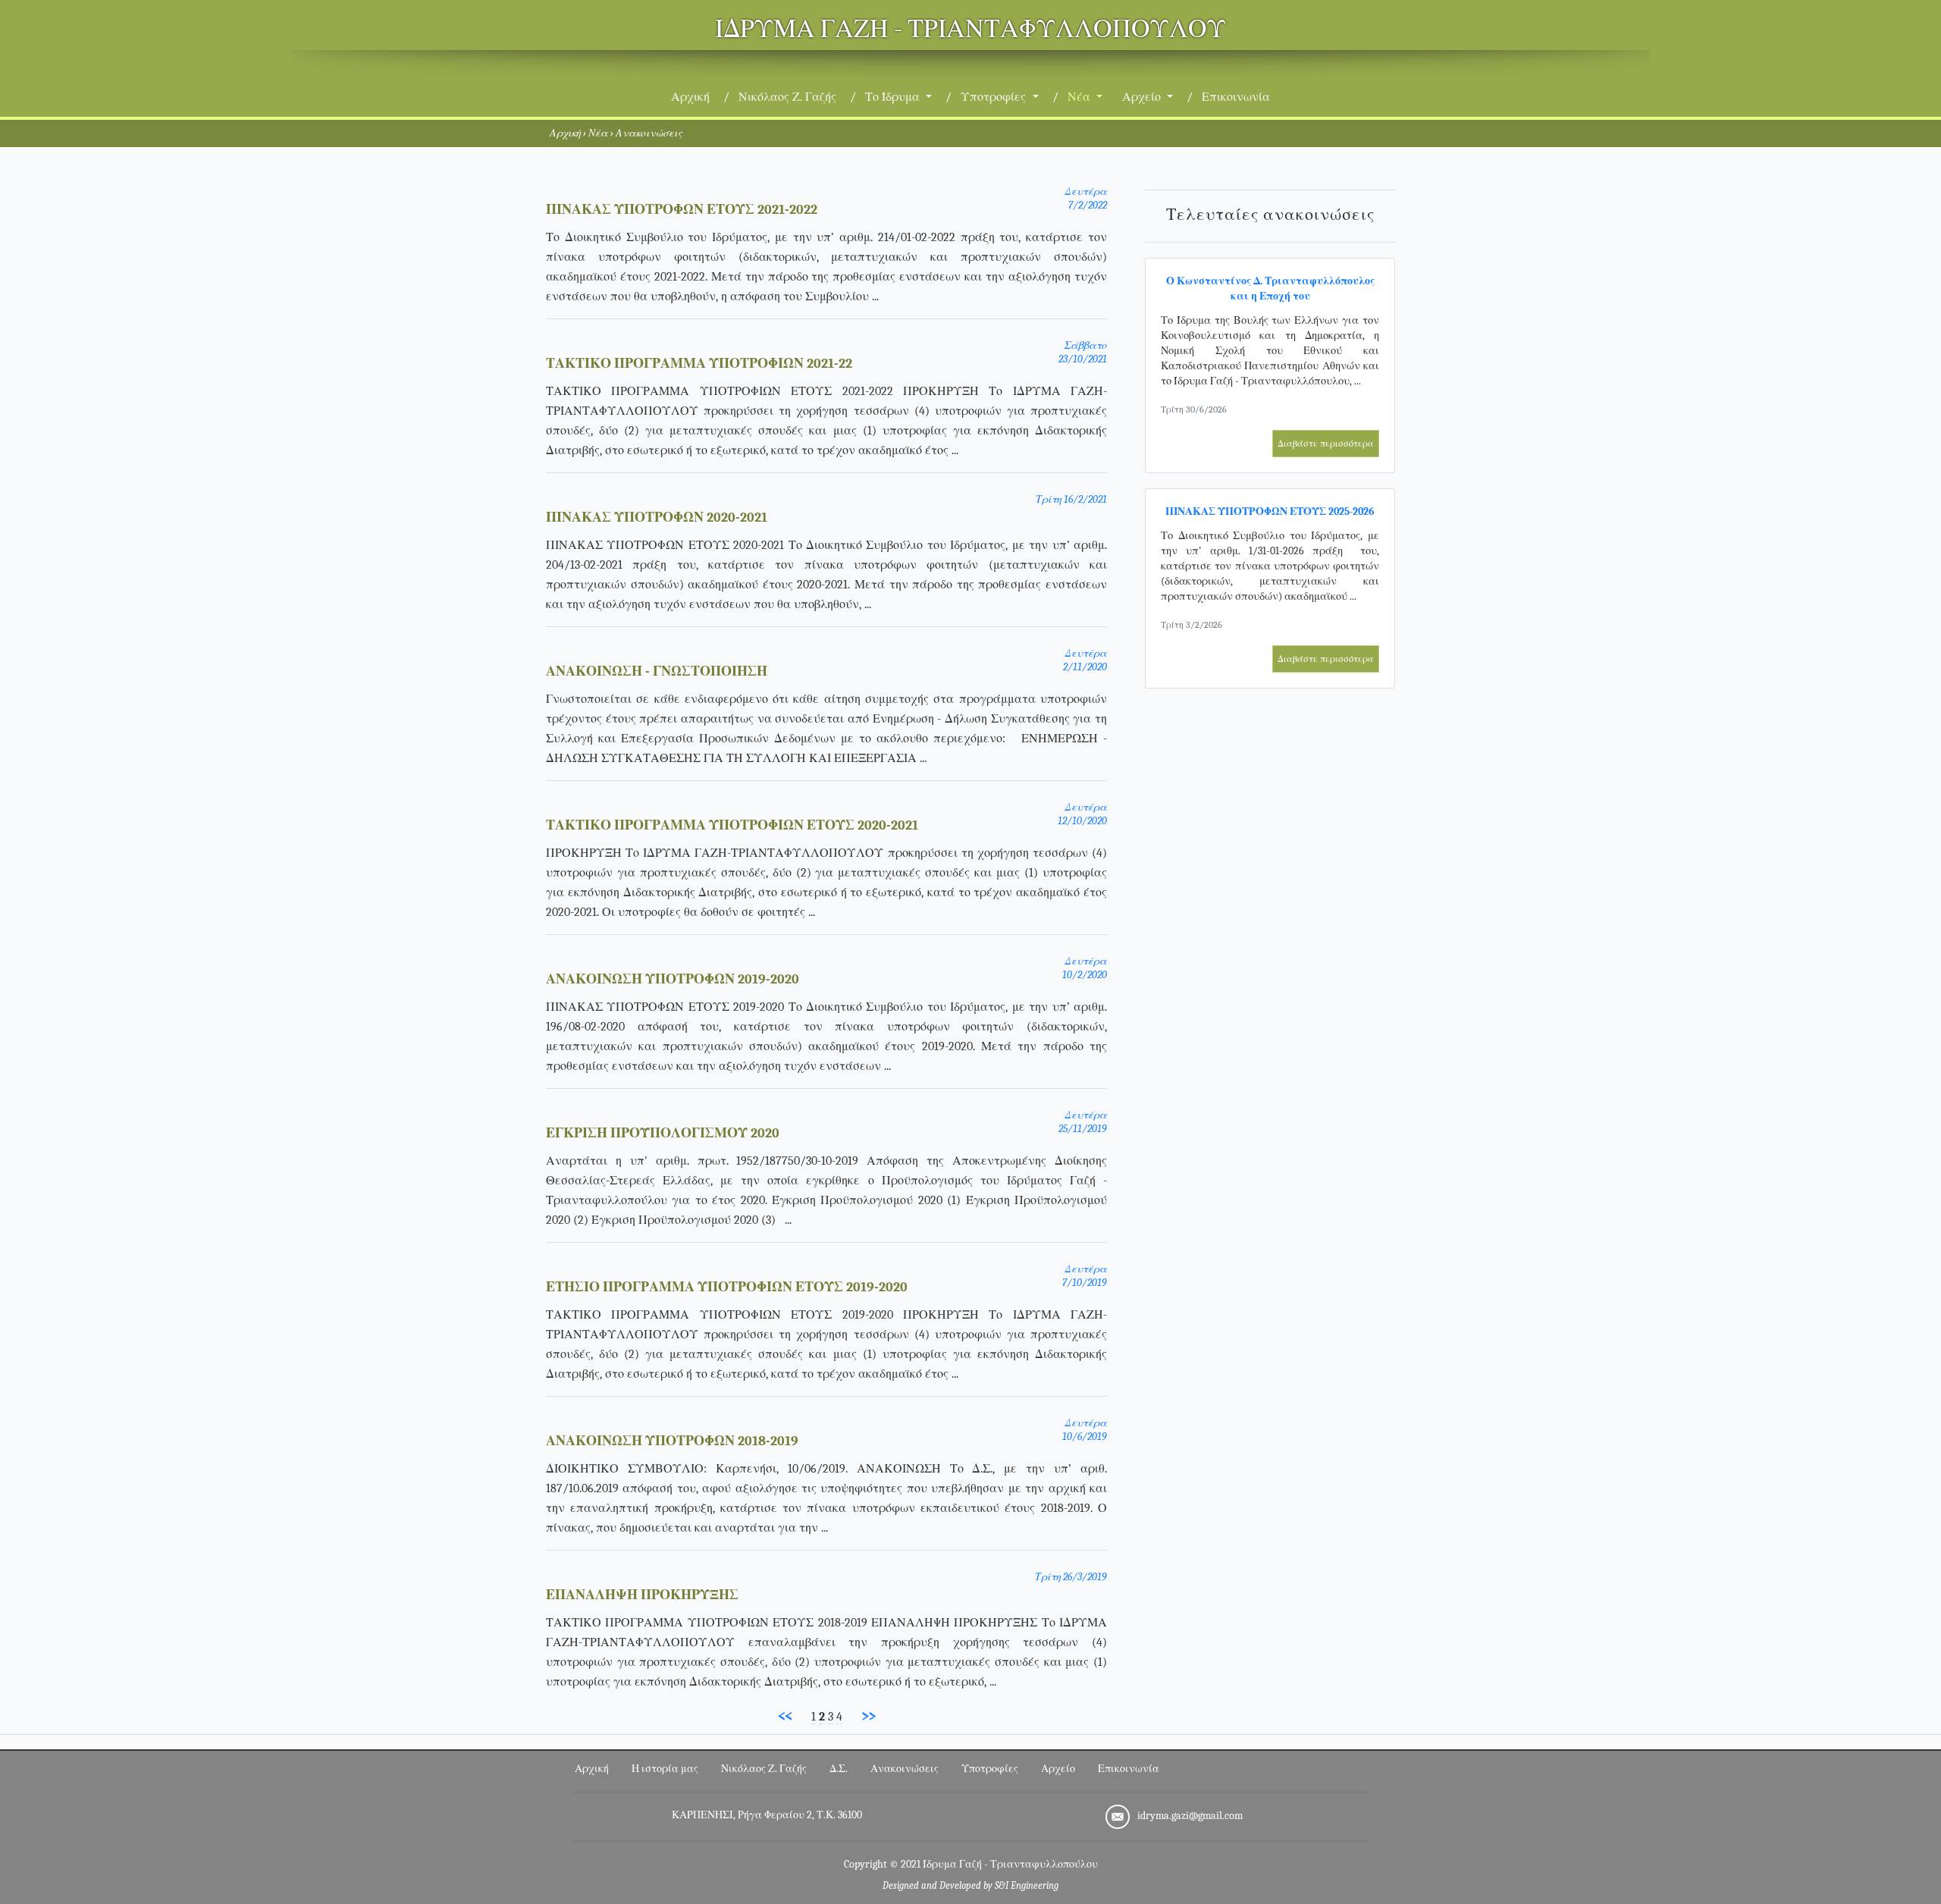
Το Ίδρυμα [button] (894, 97)
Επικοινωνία (1236, 97)
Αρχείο (1058, 1769)
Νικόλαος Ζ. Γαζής (787, 97)
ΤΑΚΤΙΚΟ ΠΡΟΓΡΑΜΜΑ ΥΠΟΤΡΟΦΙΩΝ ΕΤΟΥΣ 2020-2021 (732, 825)
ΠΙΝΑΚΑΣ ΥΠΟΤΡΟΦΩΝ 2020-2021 (657, 518)
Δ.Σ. (839, 1769)
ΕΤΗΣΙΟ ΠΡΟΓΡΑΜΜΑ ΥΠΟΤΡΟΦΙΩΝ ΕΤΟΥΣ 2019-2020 (727, 1287)
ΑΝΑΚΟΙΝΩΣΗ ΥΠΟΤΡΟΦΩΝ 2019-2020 (673, 979)
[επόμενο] (869, 1716)
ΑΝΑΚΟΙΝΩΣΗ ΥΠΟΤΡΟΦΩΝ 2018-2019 (672, 1441)
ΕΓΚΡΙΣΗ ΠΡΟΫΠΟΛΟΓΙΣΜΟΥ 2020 (663, 1133)
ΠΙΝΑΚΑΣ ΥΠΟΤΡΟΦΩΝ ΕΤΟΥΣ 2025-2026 (1270, 511)
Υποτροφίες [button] (995, 97)
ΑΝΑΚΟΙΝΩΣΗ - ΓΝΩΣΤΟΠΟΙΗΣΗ (657, 671)
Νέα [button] (1080, 97)
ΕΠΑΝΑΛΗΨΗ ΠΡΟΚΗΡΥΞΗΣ (642, 1595)
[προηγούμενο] (785, 1716)
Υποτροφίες (990, 1769)
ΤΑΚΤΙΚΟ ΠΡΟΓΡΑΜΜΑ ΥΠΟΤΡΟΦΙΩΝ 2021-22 (699, 364)
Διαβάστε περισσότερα (1326, 444)
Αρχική (693, 97)
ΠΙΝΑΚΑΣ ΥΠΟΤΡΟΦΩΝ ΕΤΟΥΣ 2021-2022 (682, 210)
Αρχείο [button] (1143, 97)
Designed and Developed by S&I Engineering (970, 1886)
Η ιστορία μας (665, 1769)
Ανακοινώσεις (905, 1769)
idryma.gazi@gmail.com (1190, 1816)
